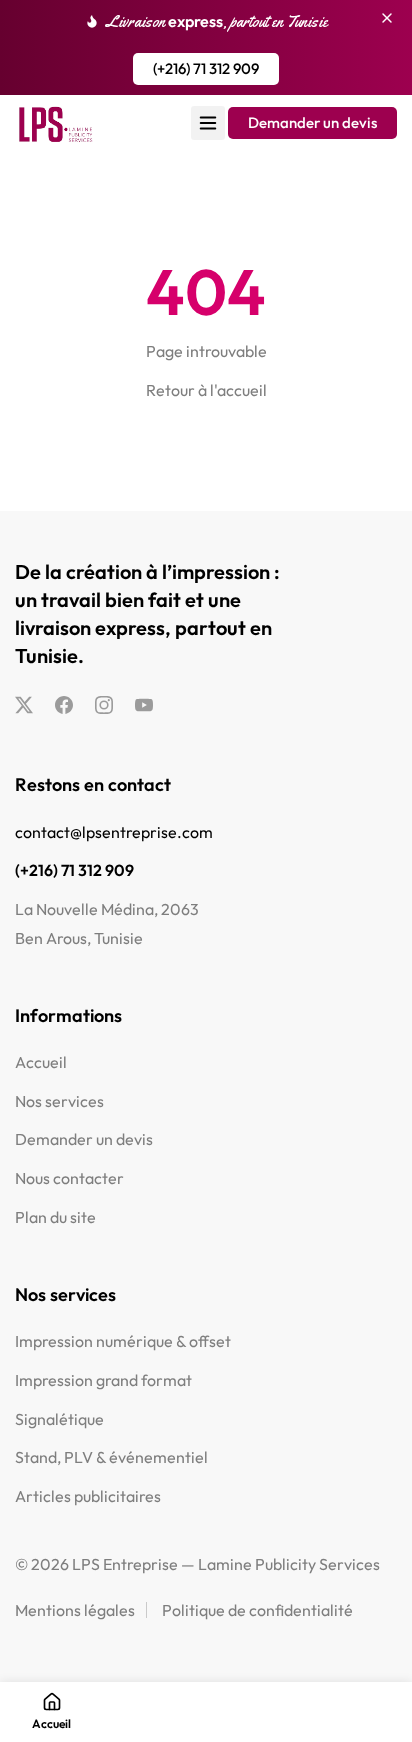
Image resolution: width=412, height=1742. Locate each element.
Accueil (41, 1062)
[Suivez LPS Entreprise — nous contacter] (24, 706)
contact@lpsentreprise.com (114, 832)
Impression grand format (103, 1380)
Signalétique (59, 1419)
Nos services (59, 1101)
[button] (206, 69)
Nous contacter (69, 1178)
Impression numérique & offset (123, 1341)
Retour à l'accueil (206, 390)
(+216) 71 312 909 (74, 870)
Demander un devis (84, 1139)
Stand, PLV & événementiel (111, 1457)
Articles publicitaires (88, 1496)
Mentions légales (75, 1610)
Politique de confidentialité (257, 1610)
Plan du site (55, 1217)
